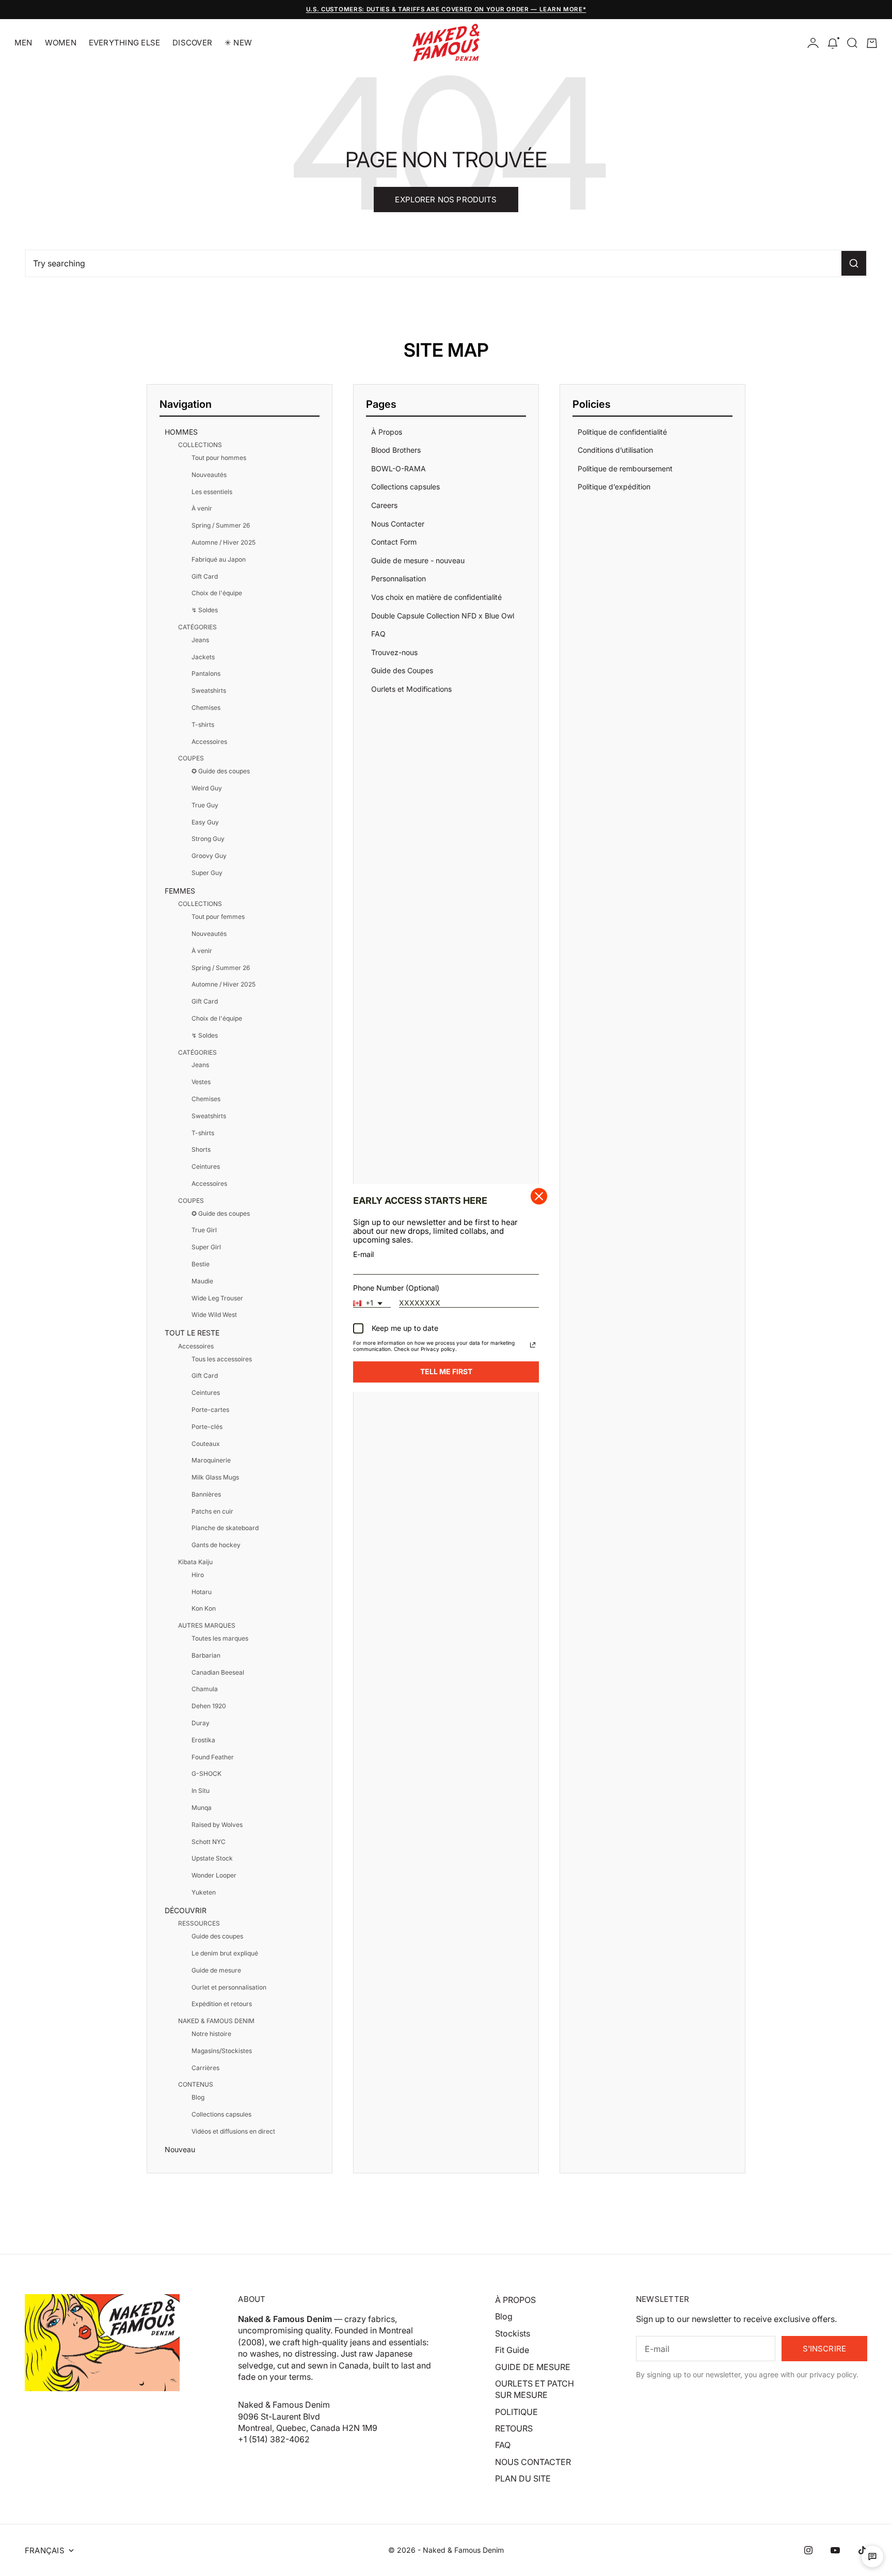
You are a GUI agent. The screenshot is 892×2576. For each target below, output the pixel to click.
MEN (23, 43)
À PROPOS (515, 2300)
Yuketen (204, 1892)
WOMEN (61, 43)
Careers (384, 505)
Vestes (201, 1082)
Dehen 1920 (209, 1706)
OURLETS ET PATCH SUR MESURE (535, 2389)
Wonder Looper (214, 1875)
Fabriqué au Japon (219, 559)
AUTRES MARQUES (207, 1625)
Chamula (205, 1689)
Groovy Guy (209, 856)
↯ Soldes (205, 610)
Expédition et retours (222, 2004)
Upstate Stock (212, 1858)
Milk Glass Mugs (215, 1477)
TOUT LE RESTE (192, 1333)
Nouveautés (209, 475)
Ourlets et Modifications (411, 689)
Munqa (202, 1808)
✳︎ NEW (238, 43)
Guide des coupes (217, 1936)
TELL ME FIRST (446, 1372)
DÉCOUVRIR (186, 1910)
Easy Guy (205, 822)
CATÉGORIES (197, 627)
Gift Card (205, 576)
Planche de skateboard (225, 1528)
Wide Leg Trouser (217, 1298)
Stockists (513, 2333)
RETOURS (514, 2428)
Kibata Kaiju (195, 1562)
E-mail (363, 1255)
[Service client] (872, 2556)
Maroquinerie (211, 1460)
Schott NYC (209, 1842)
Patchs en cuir (212, 1511)
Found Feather (213, 1757)
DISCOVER (192, 43)
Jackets (203, 657)
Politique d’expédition (614, 487)
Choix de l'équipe (217, 593)
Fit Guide (512, 2350)
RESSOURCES (199, 1923)
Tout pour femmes (218, 917)
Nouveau (180, 2149)
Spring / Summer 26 (221, 525)
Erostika (203, 1740)
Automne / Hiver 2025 (224, 542)
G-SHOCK (206, 1774)
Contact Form (394, 542)
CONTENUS (196, 2084)
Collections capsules (221, 2114)
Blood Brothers (396, 450)
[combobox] (372, 1303)
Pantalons (206, 673)
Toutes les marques (220, 1638)
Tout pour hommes (219, 458)
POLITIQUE (516, 2412)
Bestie (201, 1264)
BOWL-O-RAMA (399, 468)
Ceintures (206, 1166)
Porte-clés (207, 1427)
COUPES (191, 758)
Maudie (202, 1281)
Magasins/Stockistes (222, 2051)
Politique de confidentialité (622, 432)
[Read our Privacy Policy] (533, 1345)
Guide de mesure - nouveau (418, 560)
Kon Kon (204, 1608)
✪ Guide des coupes (221, 771)
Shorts (201, 1149)
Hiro (198, 1575)
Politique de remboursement (625, 468)
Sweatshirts (209, 690)
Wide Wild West (214, 1315)
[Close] (539, 1196)
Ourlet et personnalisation (229, 1987)
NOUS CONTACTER (533, 2462)
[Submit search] (854, 263)
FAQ (378, 634)
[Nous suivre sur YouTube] (835, 2550)
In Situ (201, 1791)
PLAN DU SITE (523, 2478)
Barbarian (206, 1655)
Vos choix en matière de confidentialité (436, 597)
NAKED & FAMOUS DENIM (216, 2021)
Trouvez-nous (394, 652)
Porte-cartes (210, 1410)
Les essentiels (212, 492)
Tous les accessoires (222, 1359)
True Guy (205, 805)
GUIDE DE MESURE (533, 2367)
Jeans (200, 640)
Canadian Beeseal (218, 1672)
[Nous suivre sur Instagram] (808, 2550)
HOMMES (181, 432)
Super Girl (206, 1247)
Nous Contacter (398, 524)
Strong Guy (208, 839)
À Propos (387, 432)
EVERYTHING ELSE (124, 43)
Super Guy (207, 873)
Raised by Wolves (217, 1825)
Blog (198, 2097)
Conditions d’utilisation (615, 450)
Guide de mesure (216, 1970)
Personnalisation (399, 578)
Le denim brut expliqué (225, 1953)
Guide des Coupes (402, 670)
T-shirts (203, 725)
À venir (202, 508)
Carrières (205, 2068)
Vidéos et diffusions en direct (233, 2131)
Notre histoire (211, 2034)
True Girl (204, 1230)
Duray (201, 1723)
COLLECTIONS (200, 445)
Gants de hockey (216, 1545)
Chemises (206, 707)
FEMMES (180, 891)
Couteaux (206, 1444)
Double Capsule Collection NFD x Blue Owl (443, 616)
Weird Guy (207, 788)
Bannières (206, 1494)
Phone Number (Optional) (396, 1288)
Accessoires (209, 742)
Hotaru (202, 1592)
